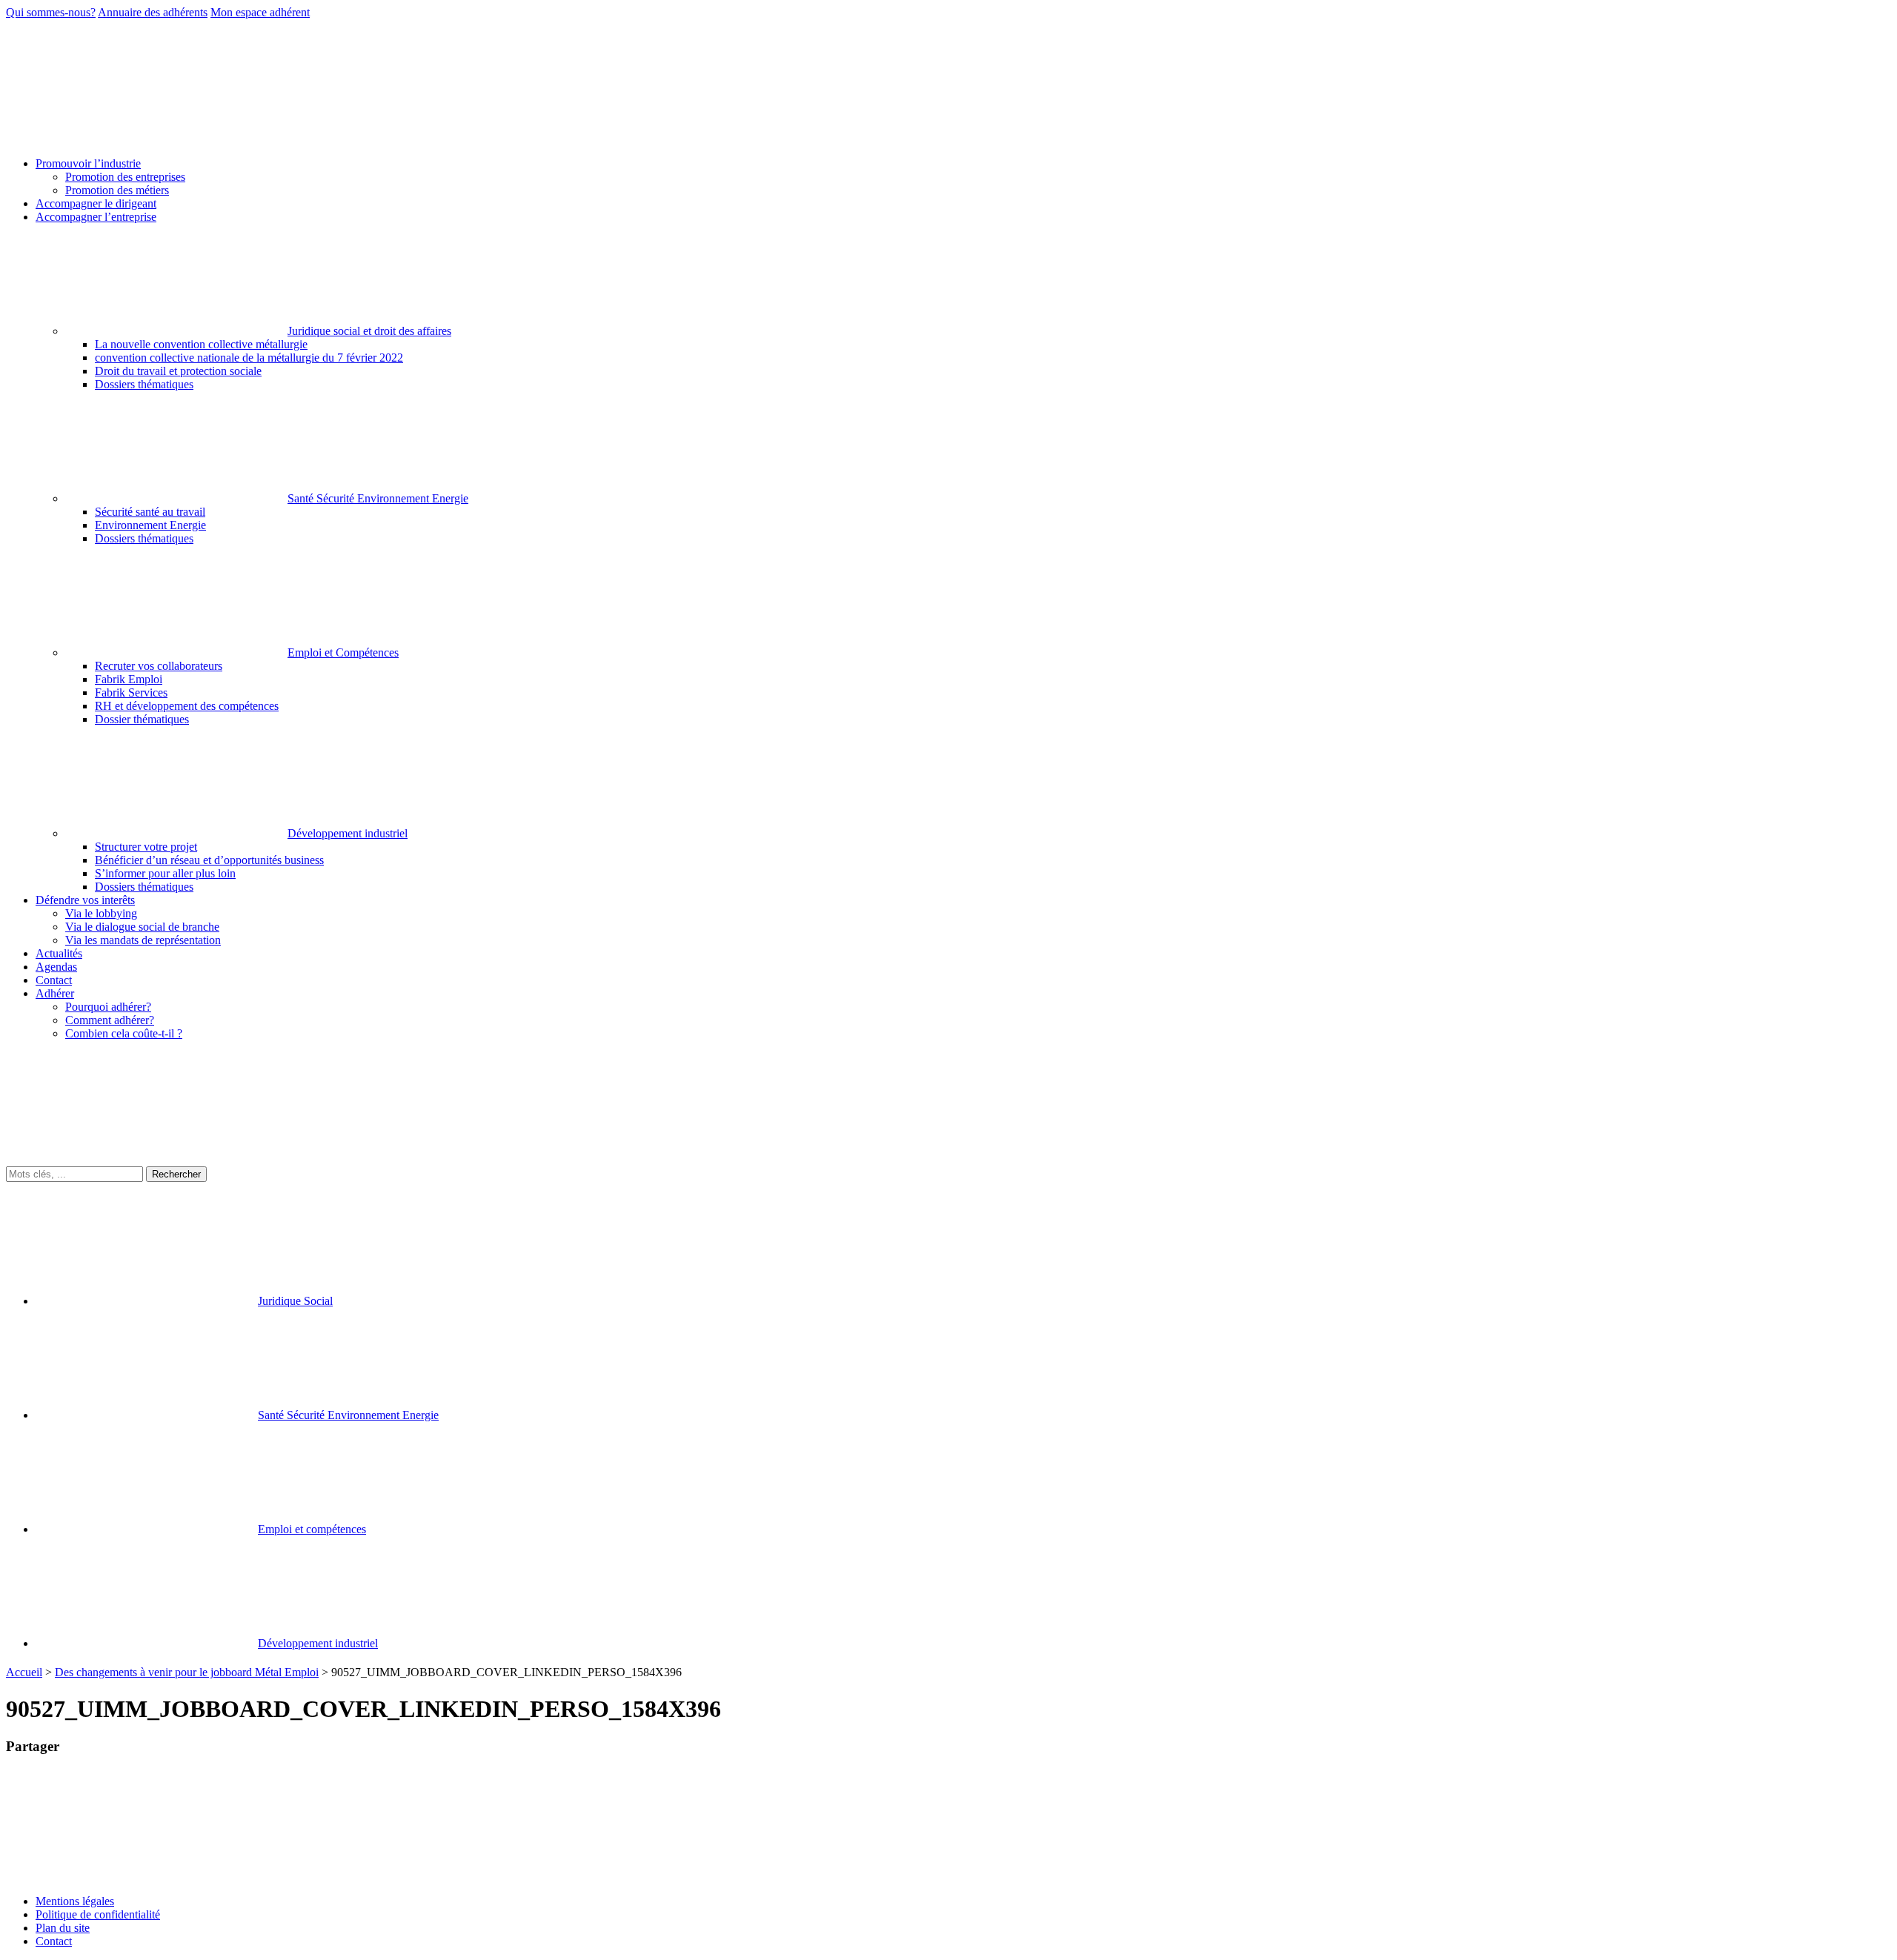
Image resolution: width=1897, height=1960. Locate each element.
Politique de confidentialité (98, 1914)
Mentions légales (75, 1901)
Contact (54, 1941)
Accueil (24, 1672)
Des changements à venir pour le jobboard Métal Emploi (187, 1672)
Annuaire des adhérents (153, 12)
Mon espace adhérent (260, 12)
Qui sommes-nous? (51, 12)
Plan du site (63, 1928)
